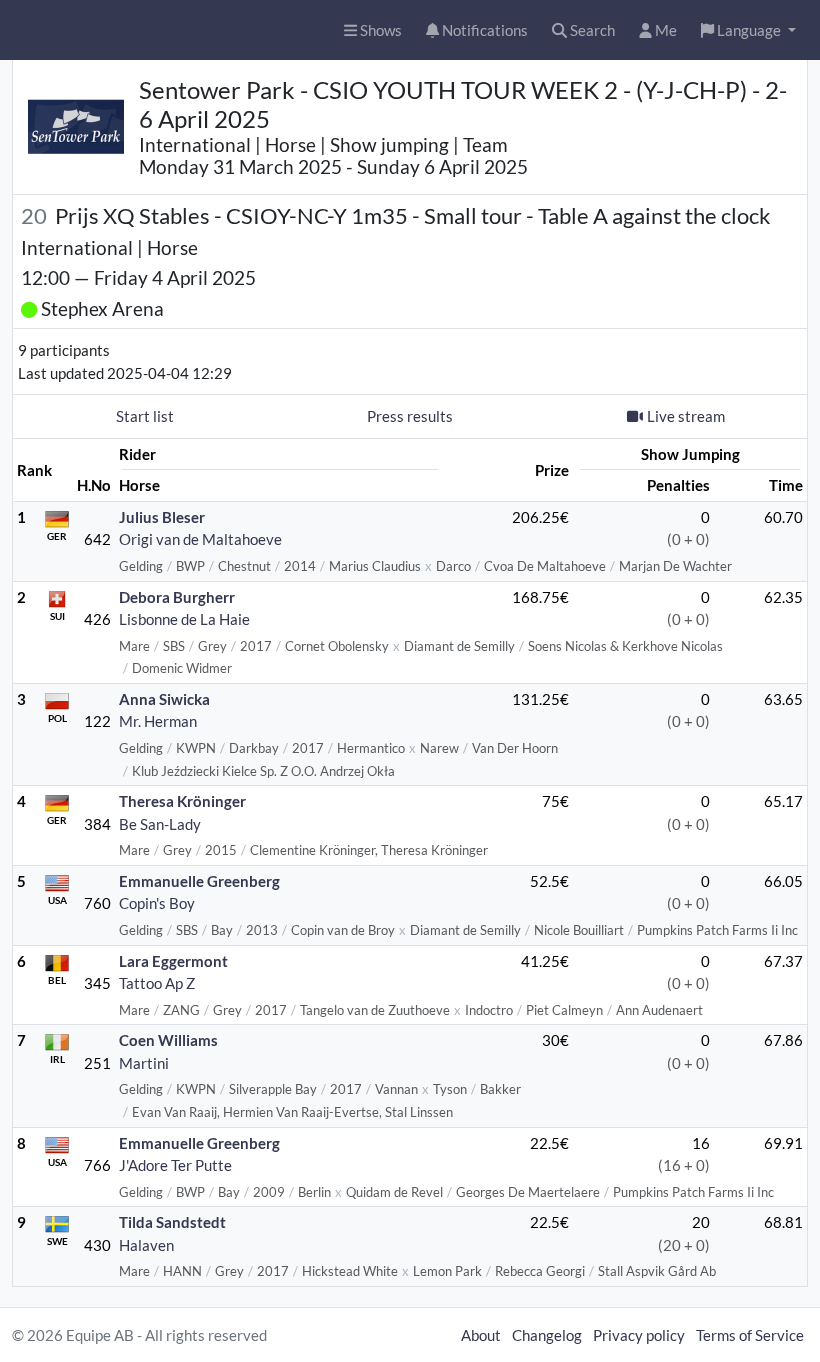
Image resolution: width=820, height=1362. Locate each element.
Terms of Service (750, 1335)
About (481, 1335)
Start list (145, 416)
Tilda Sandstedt (172, 1222)
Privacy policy (639, 1335)
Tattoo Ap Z (157, 983)
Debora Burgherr (177, 597)
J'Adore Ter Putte (175, 1165)
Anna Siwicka (164, 699)
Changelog (547, 1335)
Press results (410, 416)
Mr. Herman (158, 721)
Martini (144, 1063)
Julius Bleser (162, 517)
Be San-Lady (160, 824)
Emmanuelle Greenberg (199, 881)
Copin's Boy (157, 903)
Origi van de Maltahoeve (200, 539)
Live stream (686, 416)
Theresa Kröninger (182, 801)
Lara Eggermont (173, 961)
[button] (748, 30)
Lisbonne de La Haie (184, 619)
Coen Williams (168, 1040)
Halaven (146, 1245)
